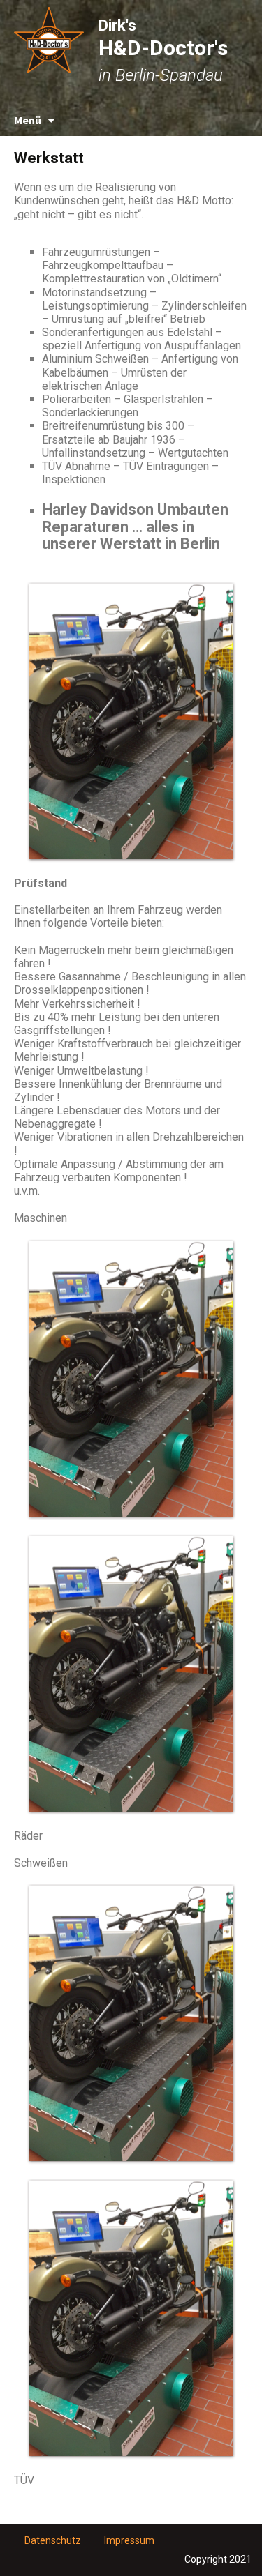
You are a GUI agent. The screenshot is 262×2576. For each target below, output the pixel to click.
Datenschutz (53, 2540)
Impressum (129, 2540)
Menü (28, 120)
